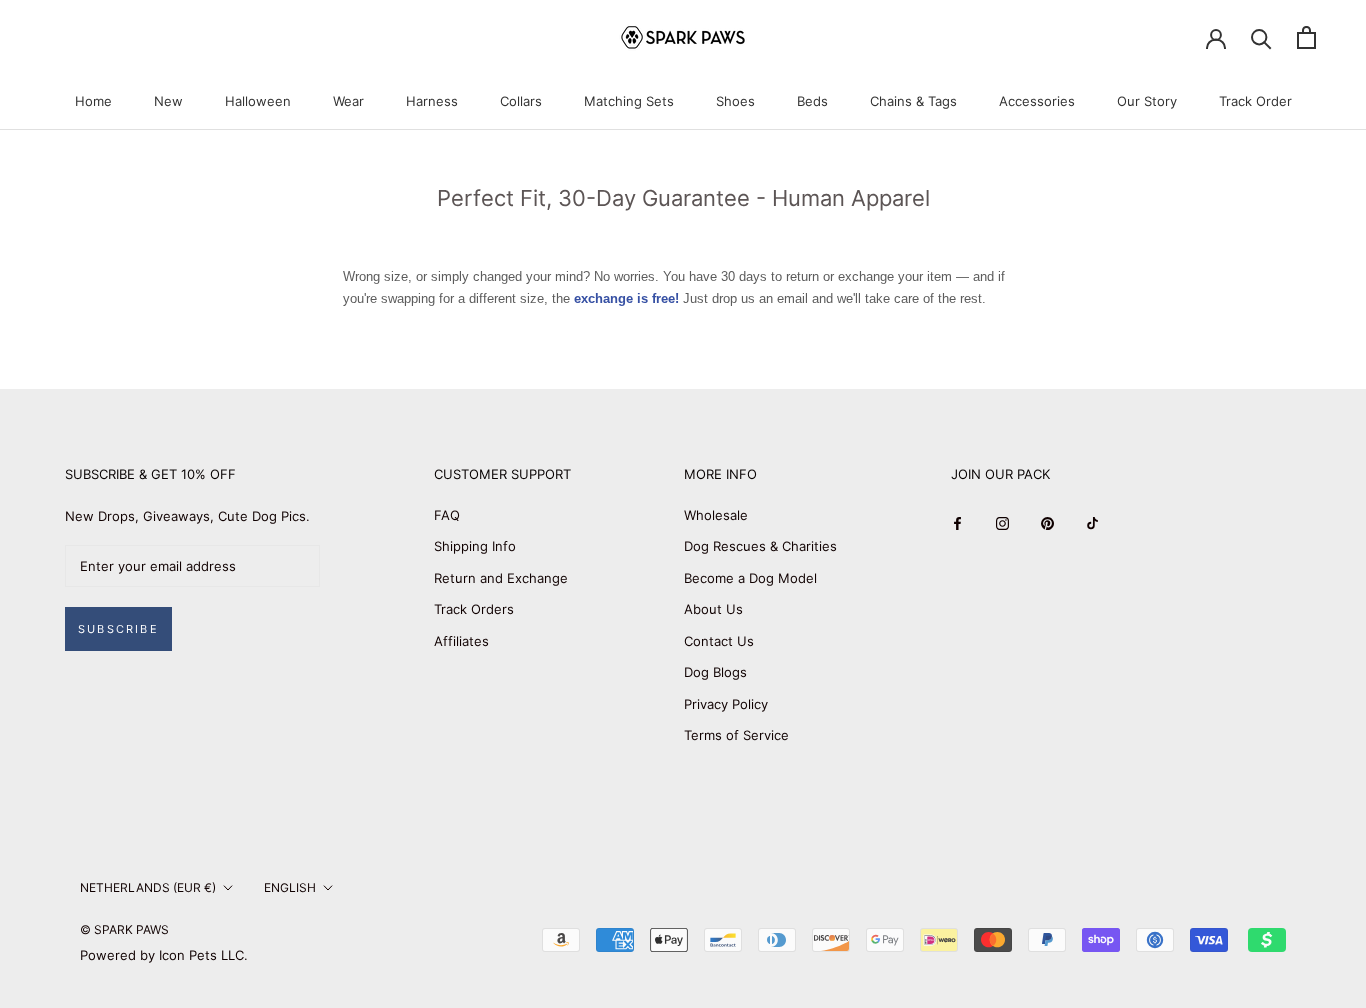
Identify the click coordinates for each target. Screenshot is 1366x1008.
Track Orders (474, 609)
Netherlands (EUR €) (148, 887)
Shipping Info (475, 546)
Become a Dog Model (750, 578)
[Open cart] (1306, 37)
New (168, 101)
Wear (348, 101)
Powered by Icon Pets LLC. (164, 955)
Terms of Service (736, 735)
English (290, 887)
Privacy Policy (726, 704)
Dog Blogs (715, 672)
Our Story (1147, 101)
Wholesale (716, 515)
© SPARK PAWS (124, 929)
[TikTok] (1092, 522)
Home (93, 101)
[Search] (1261, 37)
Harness (432, 101)
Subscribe (118, 629)
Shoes (735, 101)
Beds (812, 101)
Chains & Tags (913, 101)
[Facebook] (957, 522)
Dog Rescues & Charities (760, 546)
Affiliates (461, 641)
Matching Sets (629, 101)
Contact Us (719, 641)
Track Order (1255, 101)
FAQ (447, 515)
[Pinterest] (1047, 522)
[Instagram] (1002, 522)
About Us (713, 609)
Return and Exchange (501, 578)
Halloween (258, 101)
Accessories (1037, 101)
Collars (521, 101)
